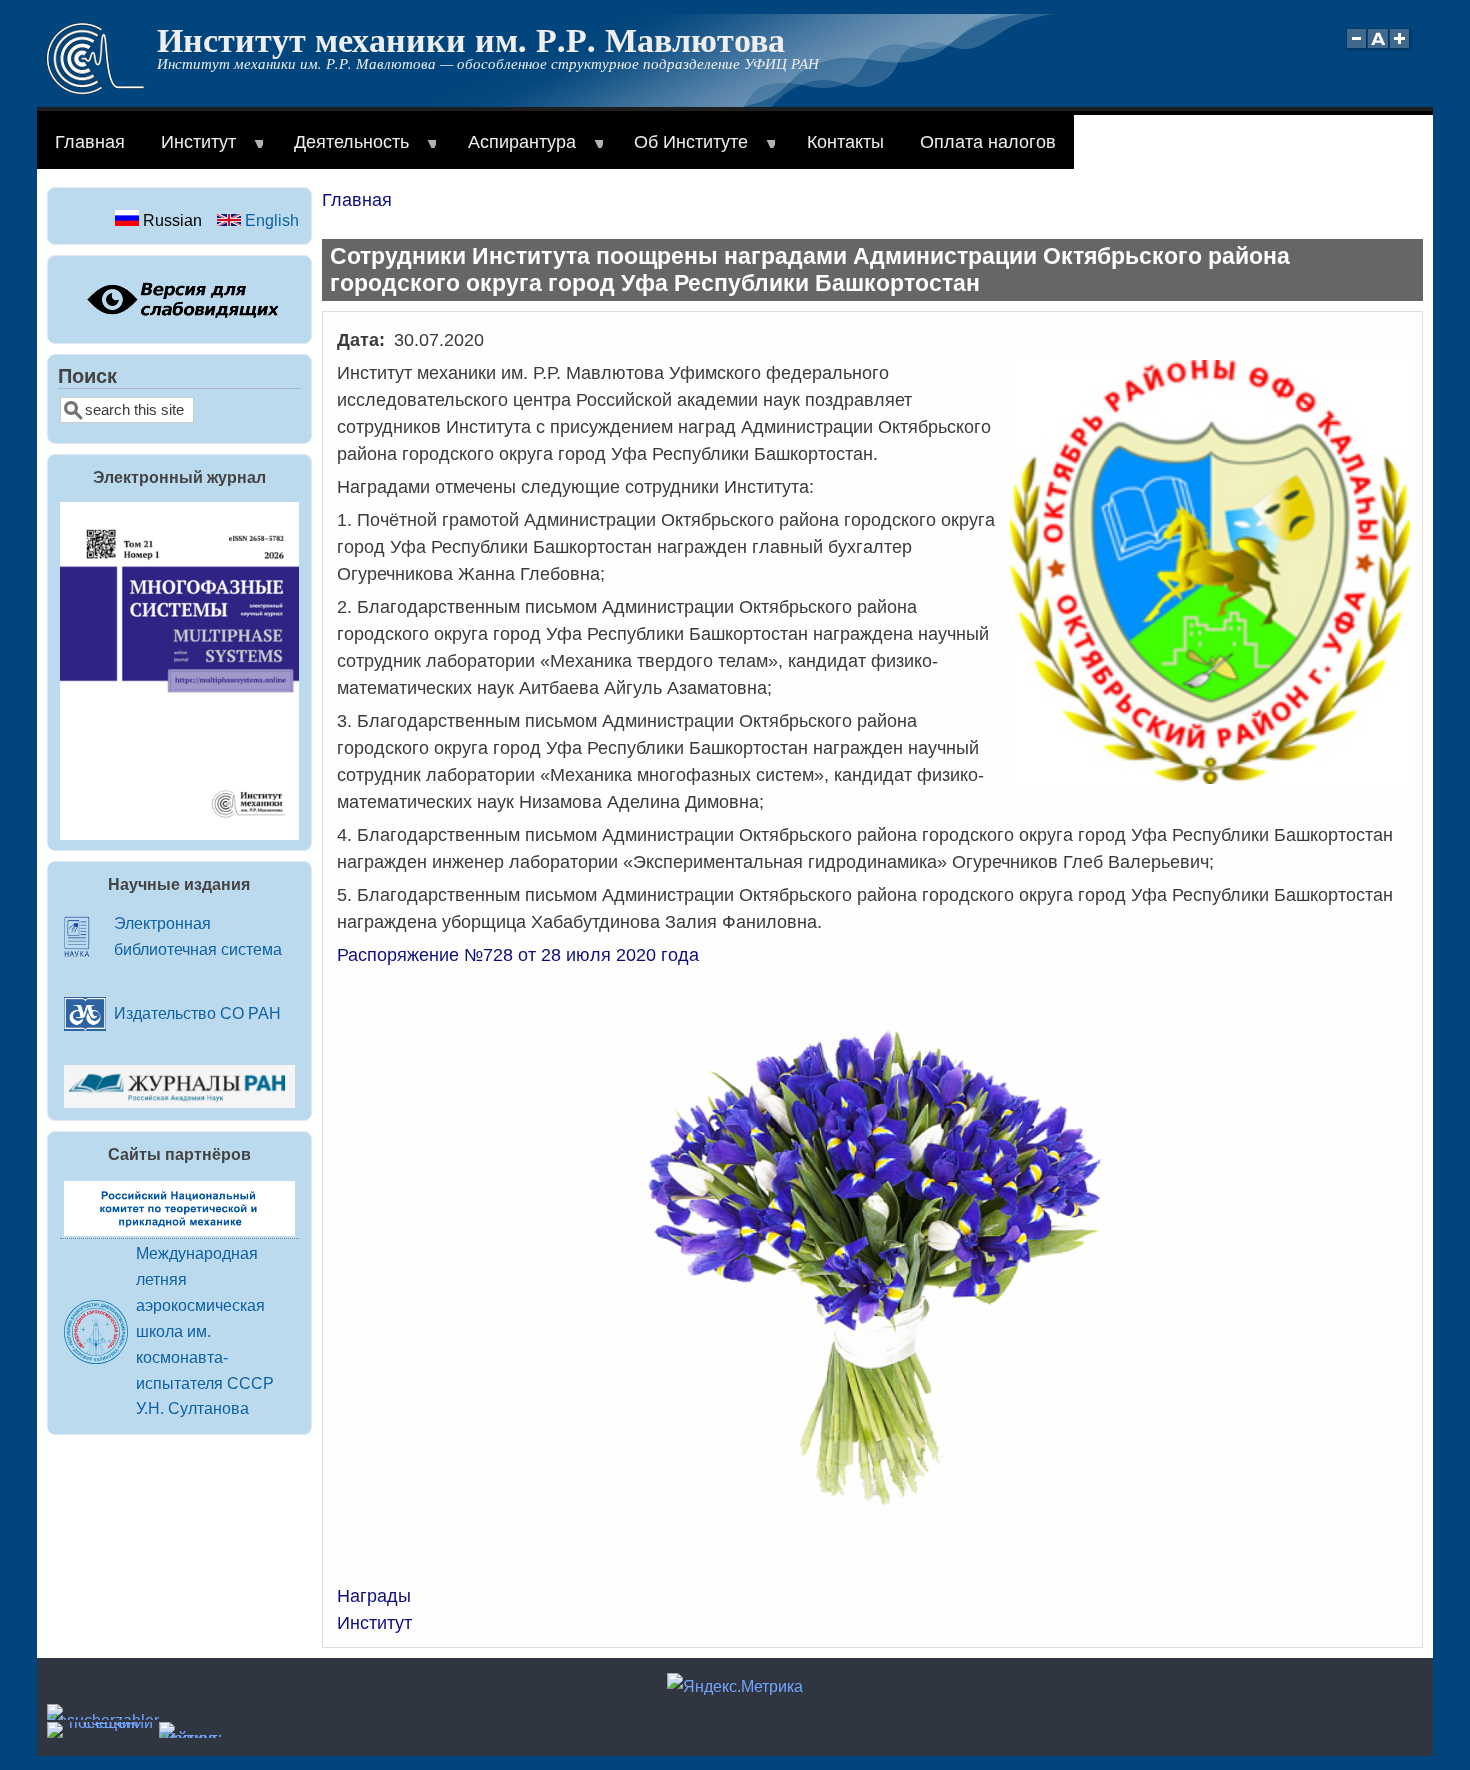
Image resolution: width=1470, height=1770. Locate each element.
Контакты (845, 142)
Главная (90, 142)
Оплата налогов (988, 142)
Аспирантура (513, 150)
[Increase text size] (1401, 49)
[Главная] (95, 89)
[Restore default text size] (1378, 49)
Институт (189, 150)
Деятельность (342, 150)
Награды (374, 1596)
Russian (170, 220)
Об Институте (682, 150)
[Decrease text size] (1356, 49)
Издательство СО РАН (197, 1013)
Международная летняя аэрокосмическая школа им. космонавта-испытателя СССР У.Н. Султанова (205, 1331)
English (270, 220)
